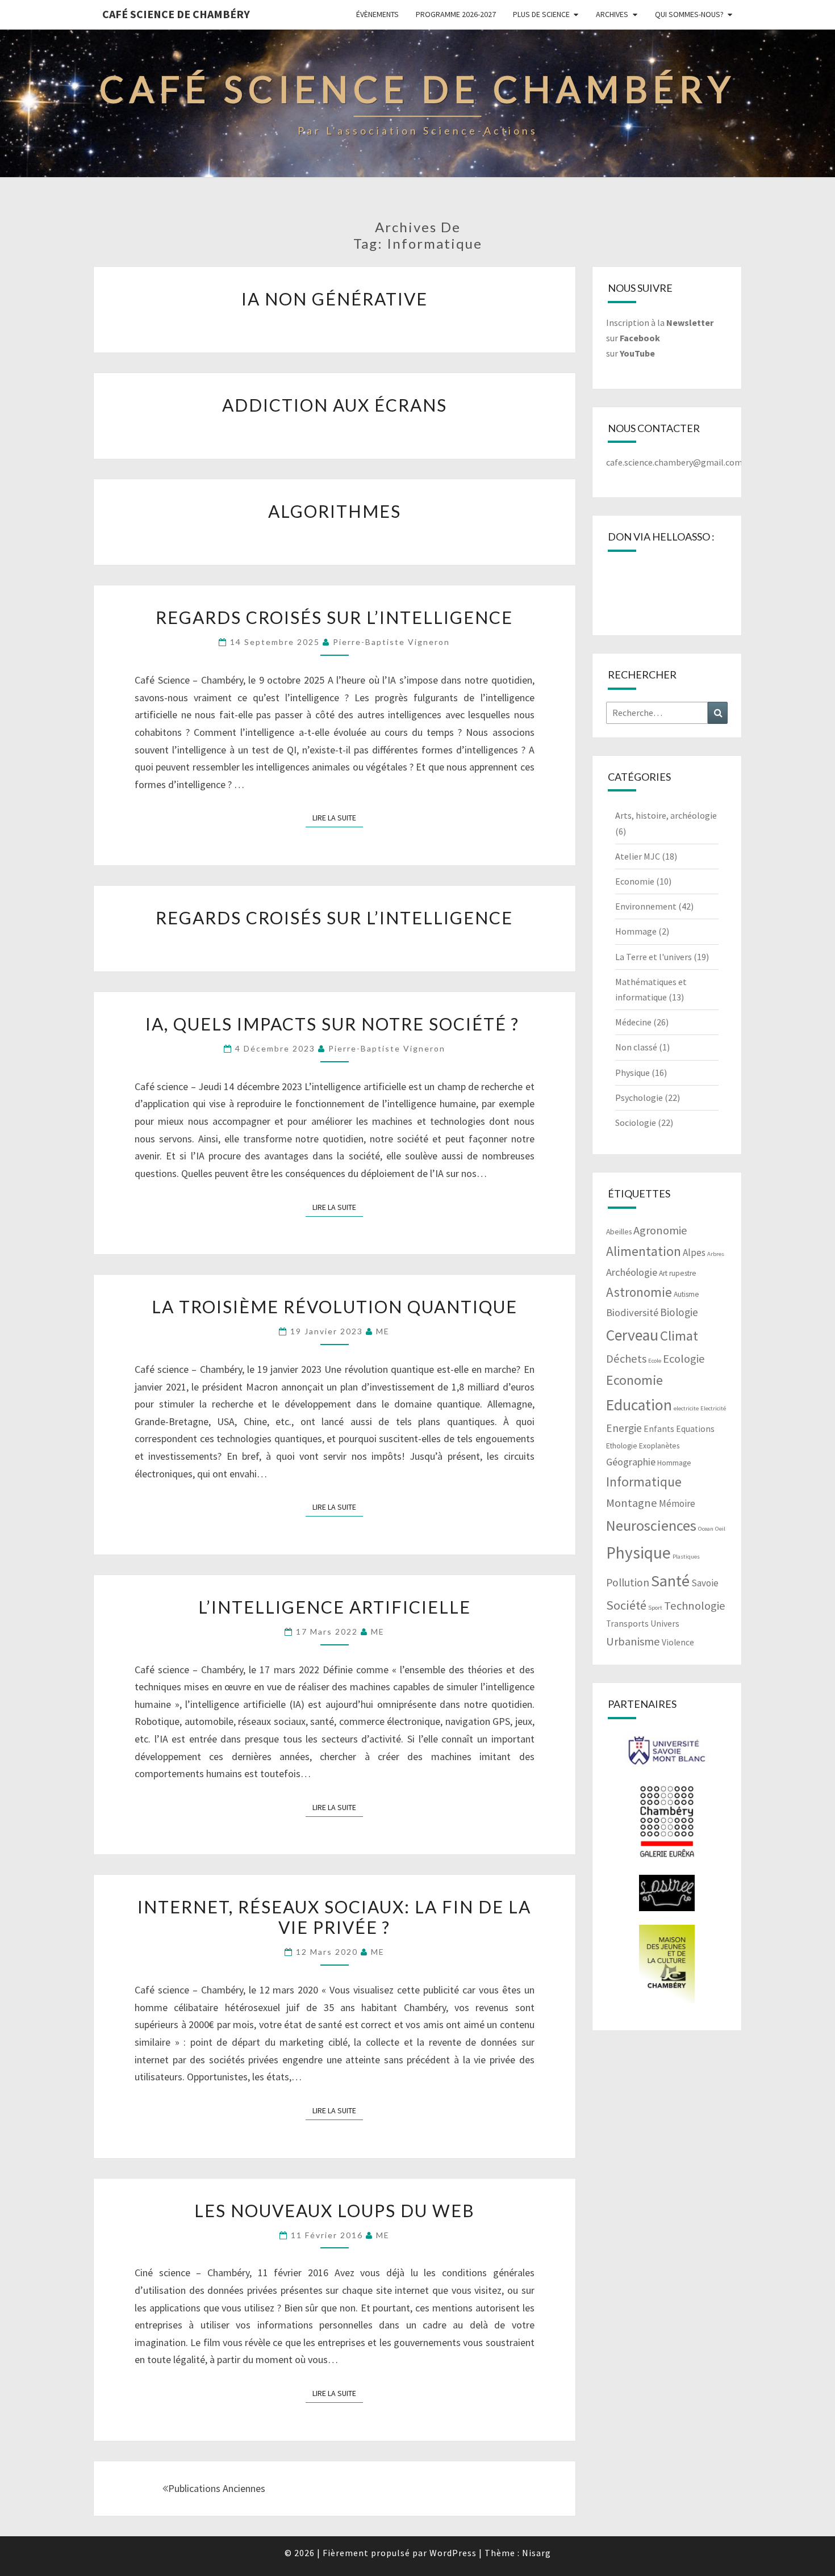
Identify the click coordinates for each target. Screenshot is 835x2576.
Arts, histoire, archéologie (666, 815)
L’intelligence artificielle (335, 1607)
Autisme (686, 1294)
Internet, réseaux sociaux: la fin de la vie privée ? (334, 1917)
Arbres (716, 1254)
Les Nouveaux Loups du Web (335, 2210)
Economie (635, 881)
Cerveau (632, 1335)
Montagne (632, 1503)
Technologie (695, 1606)
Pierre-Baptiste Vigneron (391, 642)
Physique (632, 1073)
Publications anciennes (217, 2488)
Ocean (706, 1529)
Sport (655, 1608)
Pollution (628, 1582)
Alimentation (644, 1251)
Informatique (644, 1482)
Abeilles (619, 1232)
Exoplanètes (659, 1446)
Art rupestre (678, 1273)
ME (383, 1331)
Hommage (636, 931)
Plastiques (686, 1557)
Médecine (633, 1022)
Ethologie (622, 1446)
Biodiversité (632, 1312)
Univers (665, 1624)
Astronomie (639, 1292)
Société (626, 1605)
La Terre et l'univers (654, 957)
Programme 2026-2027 (456, 14)
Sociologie (636, 1122)
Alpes (694, 1253)
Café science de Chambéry (176, 14)
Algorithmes (335, 511)
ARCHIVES (612, 14)
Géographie (631, 1462)
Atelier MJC (638, 856)
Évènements (377, 14)
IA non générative (335, 299)
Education (639, 1405)
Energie (624, 1428)
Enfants (659, 1429)
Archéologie (632, 1272)
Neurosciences (651, 1525)
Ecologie (684, 1359)
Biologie (679, 1312)
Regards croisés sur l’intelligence (334, 617)
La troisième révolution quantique (335, 1306)
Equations (695, 1429)
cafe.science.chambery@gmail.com (674, 462)
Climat (679, 1336)
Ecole (655, 1361)
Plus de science (541, 14)
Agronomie (660, 1230)
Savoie (705, 1583)
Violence (678, 1642)
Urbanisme (633, 1641)
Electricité (713, 1408)
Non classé (636, 1047)
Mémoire (677, 1503)
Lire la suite (338, 817)
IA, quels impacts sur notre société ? (335, 1024)
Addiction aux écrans (335, 405)
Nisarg (537, 2553)
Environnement (646, 906)
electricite (686, 1408)
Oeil (720, 1529)
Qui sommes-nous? (689, 14)
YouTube (637, 353)
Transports (627, 1624)
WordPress (453, 2553)
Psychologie (639, 1098)
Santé (670, 1581)
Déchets (626, 1359)
